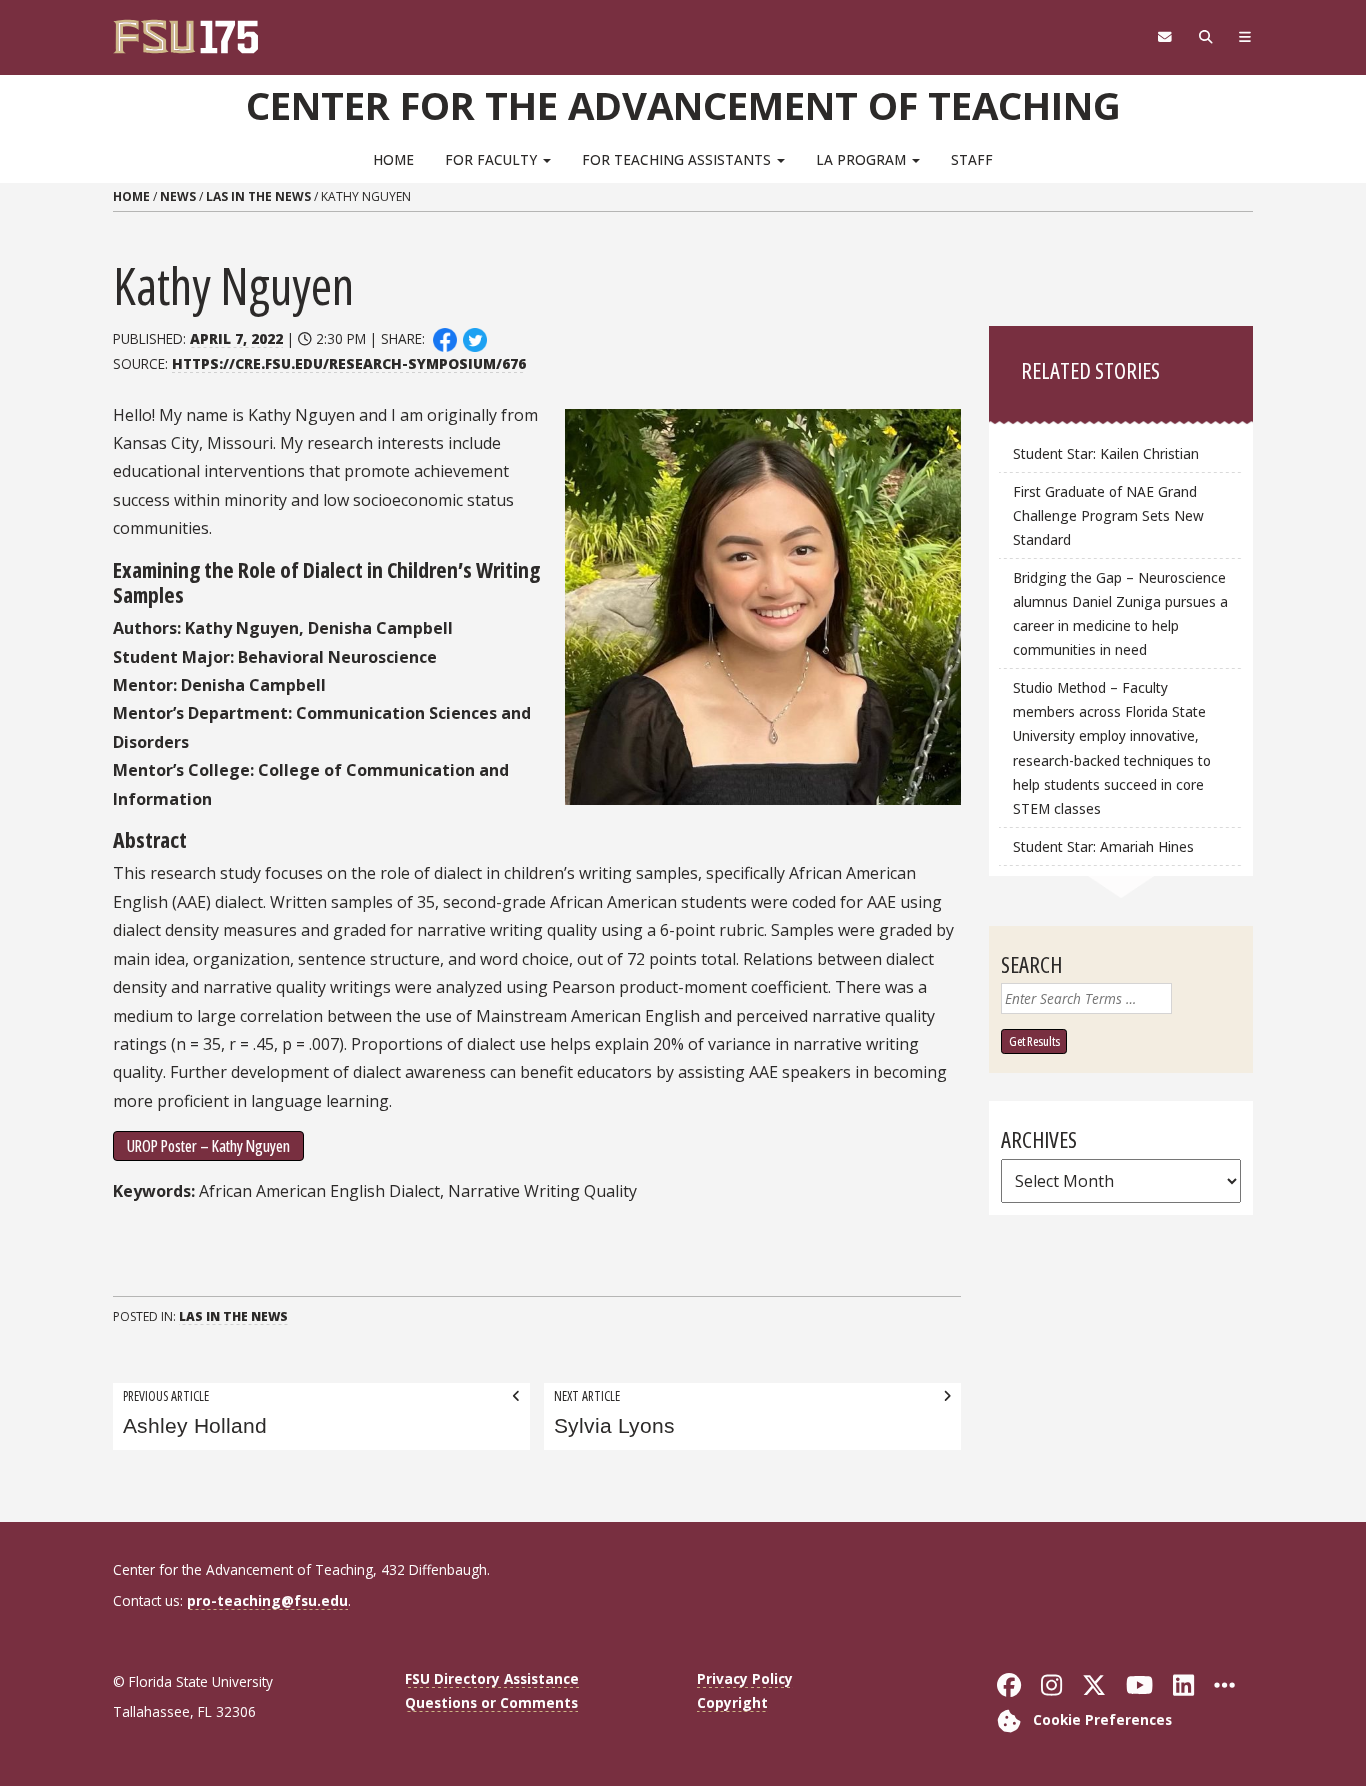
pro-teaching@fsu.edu (267, 1600)
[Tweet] (476, 338)
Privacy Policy (745, 1678)
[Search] (1205, 37)
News (178, 196)
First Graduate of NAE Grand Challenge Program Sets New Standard (1108, 515)
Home (393, 159)
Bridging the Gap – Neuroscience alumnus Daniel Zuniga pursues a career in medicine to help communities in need (1120, 613)
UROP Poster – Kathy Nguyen (208, 1146)
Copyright (732, 1702)
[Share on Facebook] (445, 338)
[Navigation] (1245, 37)
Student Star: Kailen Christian (1106, 453)
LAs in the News (258, 196)
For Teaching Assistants (678, 159)
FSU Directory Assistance (492, 1678)
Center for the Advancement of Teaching (683, 105)
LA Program (863, 159)
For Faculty (493, 159)
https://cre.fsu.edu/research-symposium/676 (349, 363)
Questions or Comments (491, 1702)
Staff (972, 159)
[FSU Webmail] (1164, 37)
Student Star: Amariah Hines (1103, 846)
